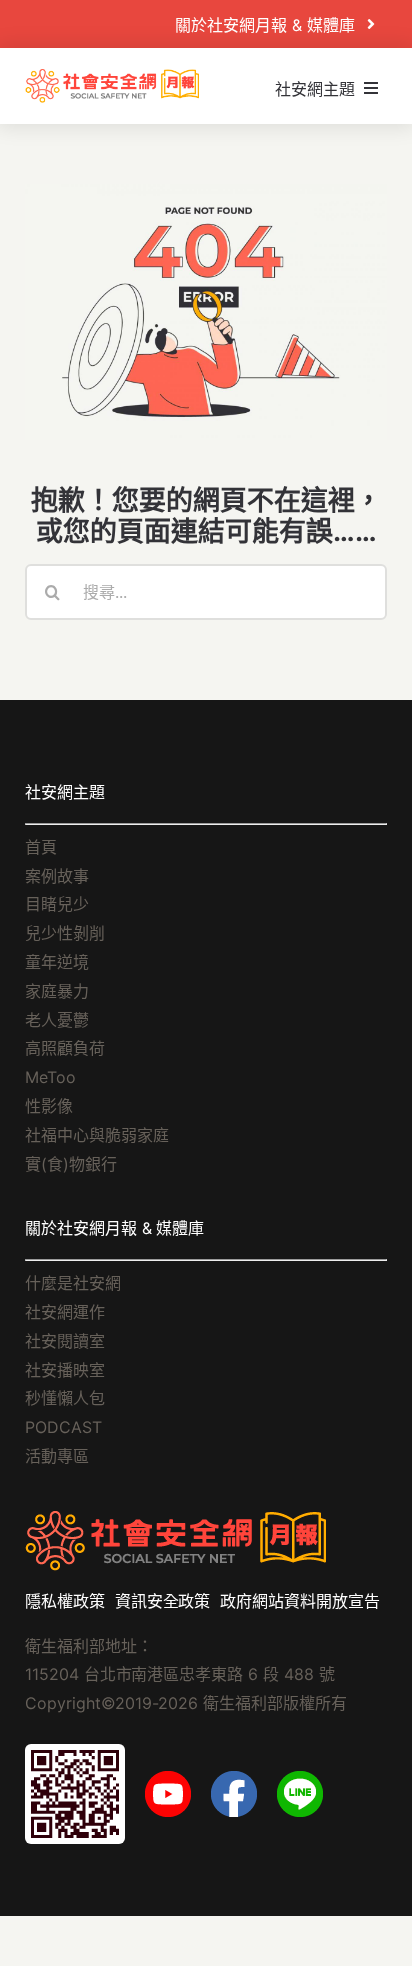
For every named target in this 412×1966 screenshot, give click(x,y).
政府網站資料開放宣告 (300, 1601)
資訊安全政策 (163, 1601)
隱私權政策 (65, 1601)
